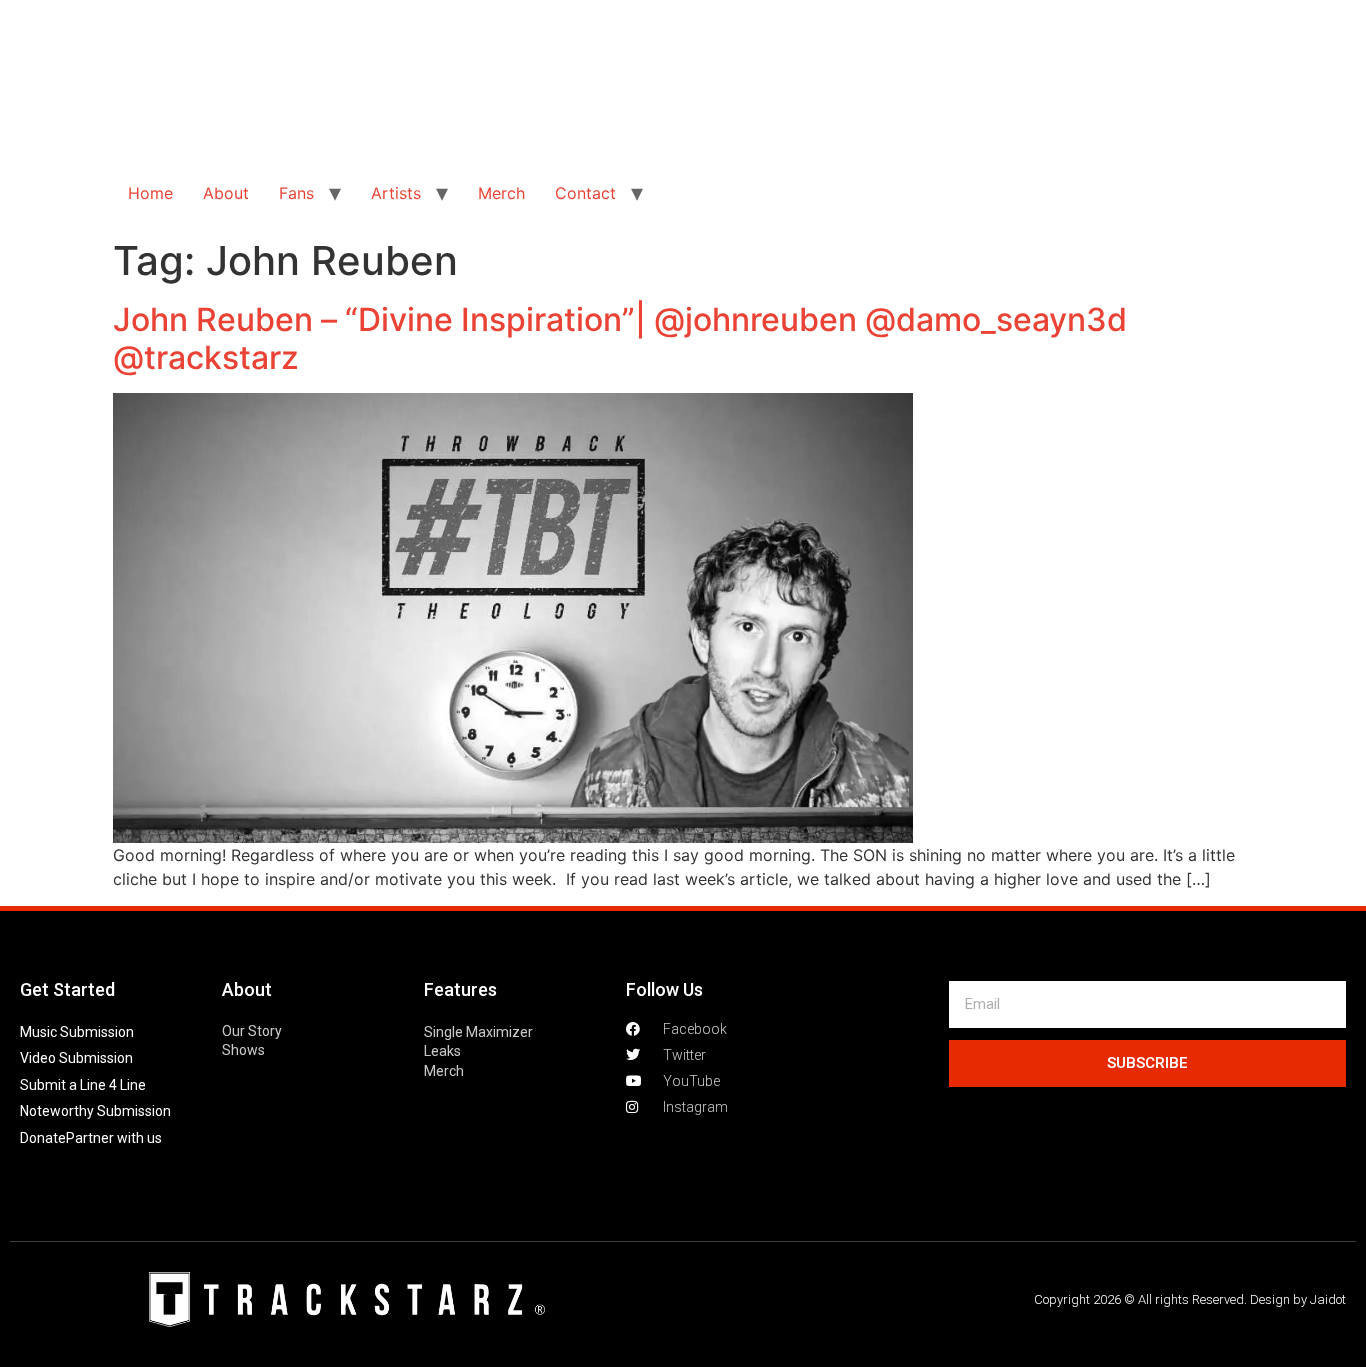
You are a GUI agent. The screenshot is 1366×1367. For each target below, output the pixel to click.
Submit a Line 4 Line (83, 1085)
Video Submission (76, 1058)
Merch (501, 193)
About (226, 193)
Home (150, 193)
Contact (585, 193)
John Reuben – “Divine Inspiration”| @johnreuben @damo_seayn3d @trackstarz (620, 338)
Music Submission (77, 1032)
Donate (43, 1138)
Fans (296, 193)
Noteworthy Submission (95, 1111)
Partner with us (114, 1138)
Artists (396, 193)
